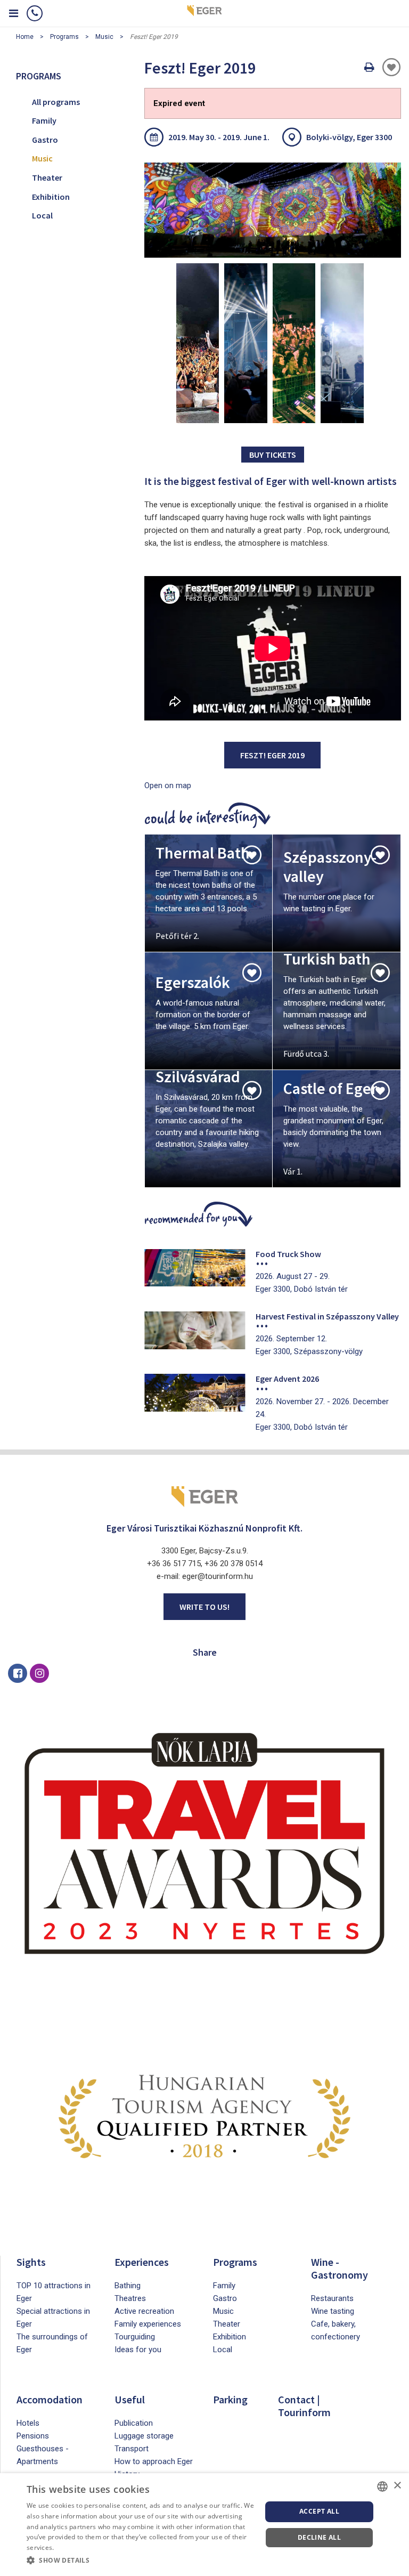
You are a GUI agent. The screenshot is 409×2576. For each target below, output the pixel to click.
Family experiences (148, 2324)
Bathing (128, 2286)
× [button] (397, 2486)
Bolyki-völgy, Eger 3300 (349, 137)
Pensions (33, 2436)
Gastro (45, 140)
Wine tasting (333, 2311)
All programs (56, 102)
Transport (132, 2449)
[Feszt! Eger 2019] (273, 210)
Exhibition (51, 197)
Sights (31, 2262)
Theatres (130, 2298)
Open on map (168, 785)
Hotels (28, 2423)
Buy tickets (273, 455)
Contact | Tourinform (304, 2406)
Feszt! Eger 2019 (272, 755)
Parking (230, 2399)
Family (44, 120)
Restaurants (332, 2298)
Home (25, 37)
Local (42, 215)
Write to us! (204, 1607)
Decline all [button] (319, 2537)
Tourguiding (135, 2337)
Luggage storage (144, 2436)
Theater (47, 177)
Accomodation (50, 2399)
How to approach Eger (154, 2461)
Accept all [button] (319, 2511)
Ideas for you (138, 2350)
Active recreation (144, 2311)
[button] (141, 2561)
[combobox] (382, 2486)
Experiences (142, 2262)
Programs (64, 37)
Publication (134, 2423)
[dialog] (204, 2525)
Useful (130, 2399)
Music (104, 37)
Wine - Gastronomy (340, 2268)
